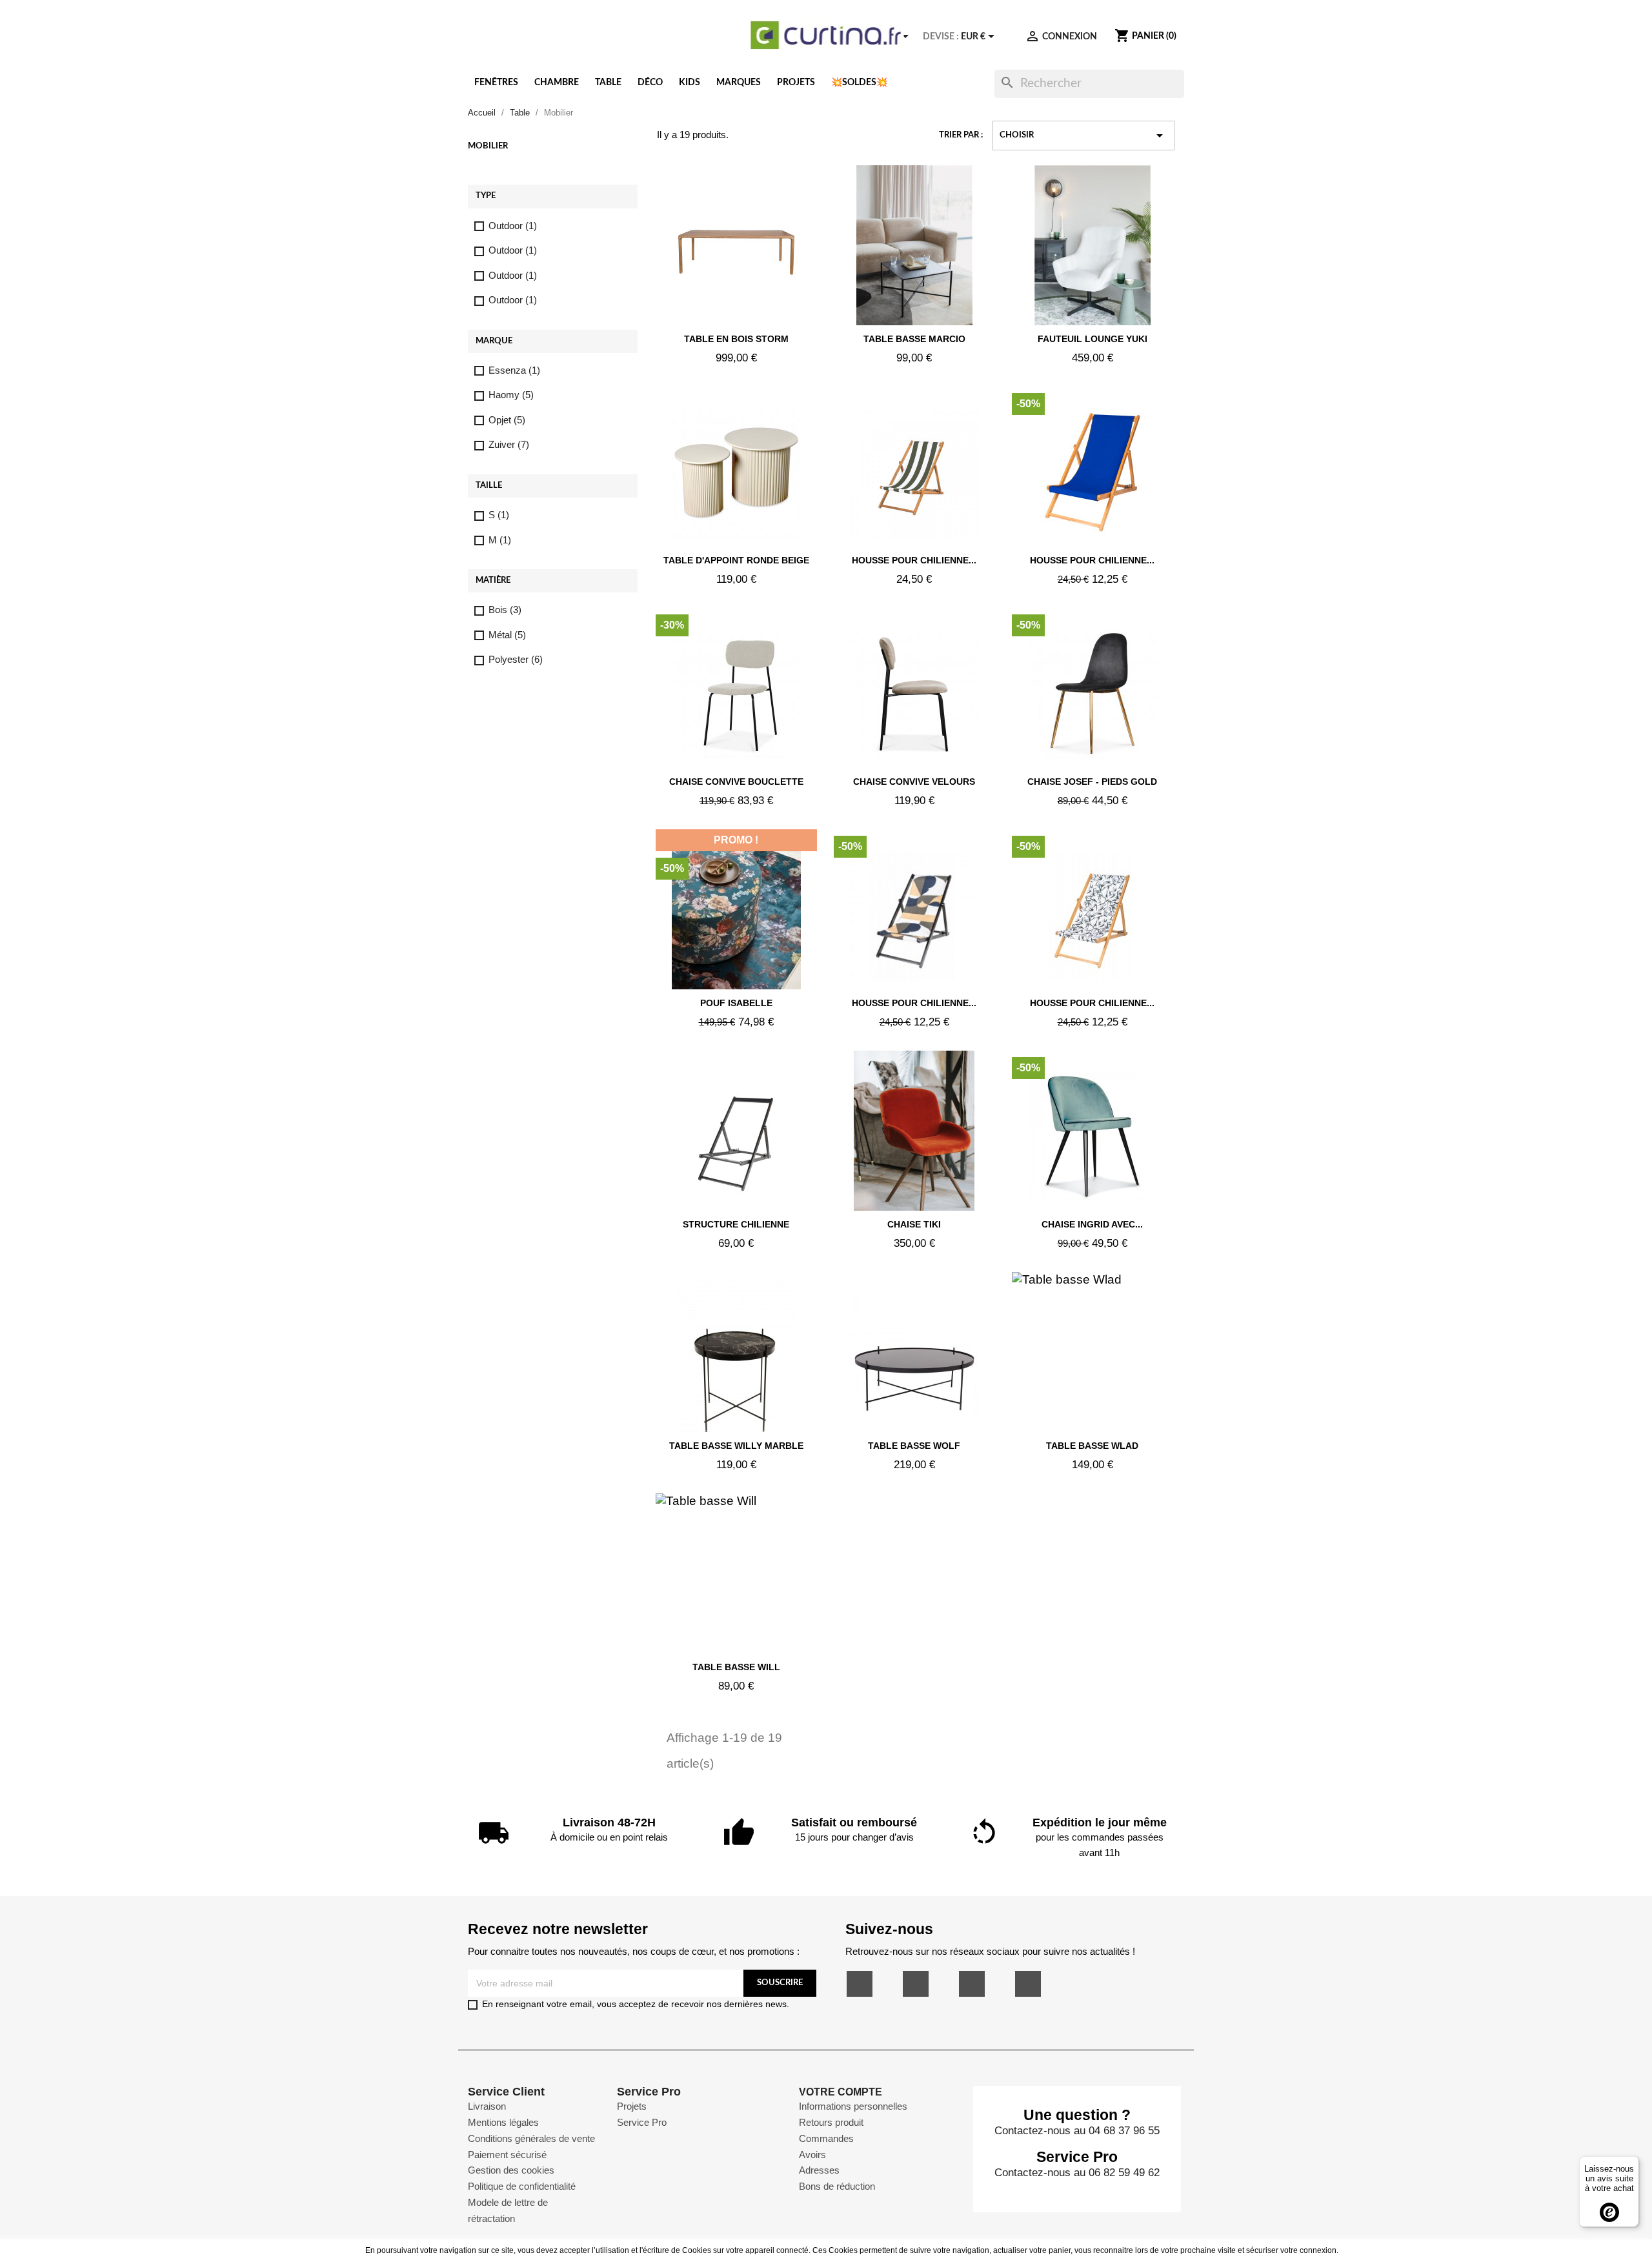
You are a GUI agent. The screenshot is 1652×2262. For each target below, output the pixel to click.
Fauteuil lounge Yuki (1093, 339)
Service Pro (642, 2122)
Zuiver (509, 444)
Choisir (1083, 136)
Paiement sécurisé (507, 2155)
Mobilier (488, 146)
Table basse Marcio (914, 339)
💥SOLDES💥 (859, 83)
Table (608, 83)
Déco (650, 83)
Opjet (507, 420)
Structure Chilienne (736, 1224)
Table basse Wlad (1092, 1446)
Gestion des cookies (511, 2170)
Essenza (514, 370)
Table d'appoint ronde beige (736, 560)
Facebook (860, 1984)
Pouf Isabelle (736, 1003)
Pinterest (972, 1984)
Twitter (916, 1984)
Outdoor (513, 226)
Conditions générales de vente (531, 2138)
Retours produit (831, 2122)
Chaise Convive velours (914, 782)
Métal (507, 635)
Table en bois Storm (736, 339)
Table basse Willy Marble (736, 1446)
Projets (796, 83)
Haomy (511, 395)
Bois (505, 610)
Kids (690, 83)
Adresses (819, 2170)
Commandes (826, 2138)
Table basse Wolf (914, 1446)
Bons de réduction (837, 2186)
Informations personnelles (853, 2106)
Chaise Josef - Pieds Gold (1092, 782)
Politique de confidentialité (522, 2186)
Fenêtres (496, 83)
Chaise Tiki (914, 1224)
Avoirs (812, 2155)
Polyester (516, 659)
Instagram (1028, 1984)
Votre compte (841, 2092)
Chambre (557, 83)
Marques (739, 83)
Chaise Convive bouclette (736, 782)
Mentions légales (503, 2122)
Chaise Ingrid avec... (1092, 1224)
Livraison (487, 2106)
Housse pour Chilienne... (914, 560)
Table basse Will (736, 1667)
